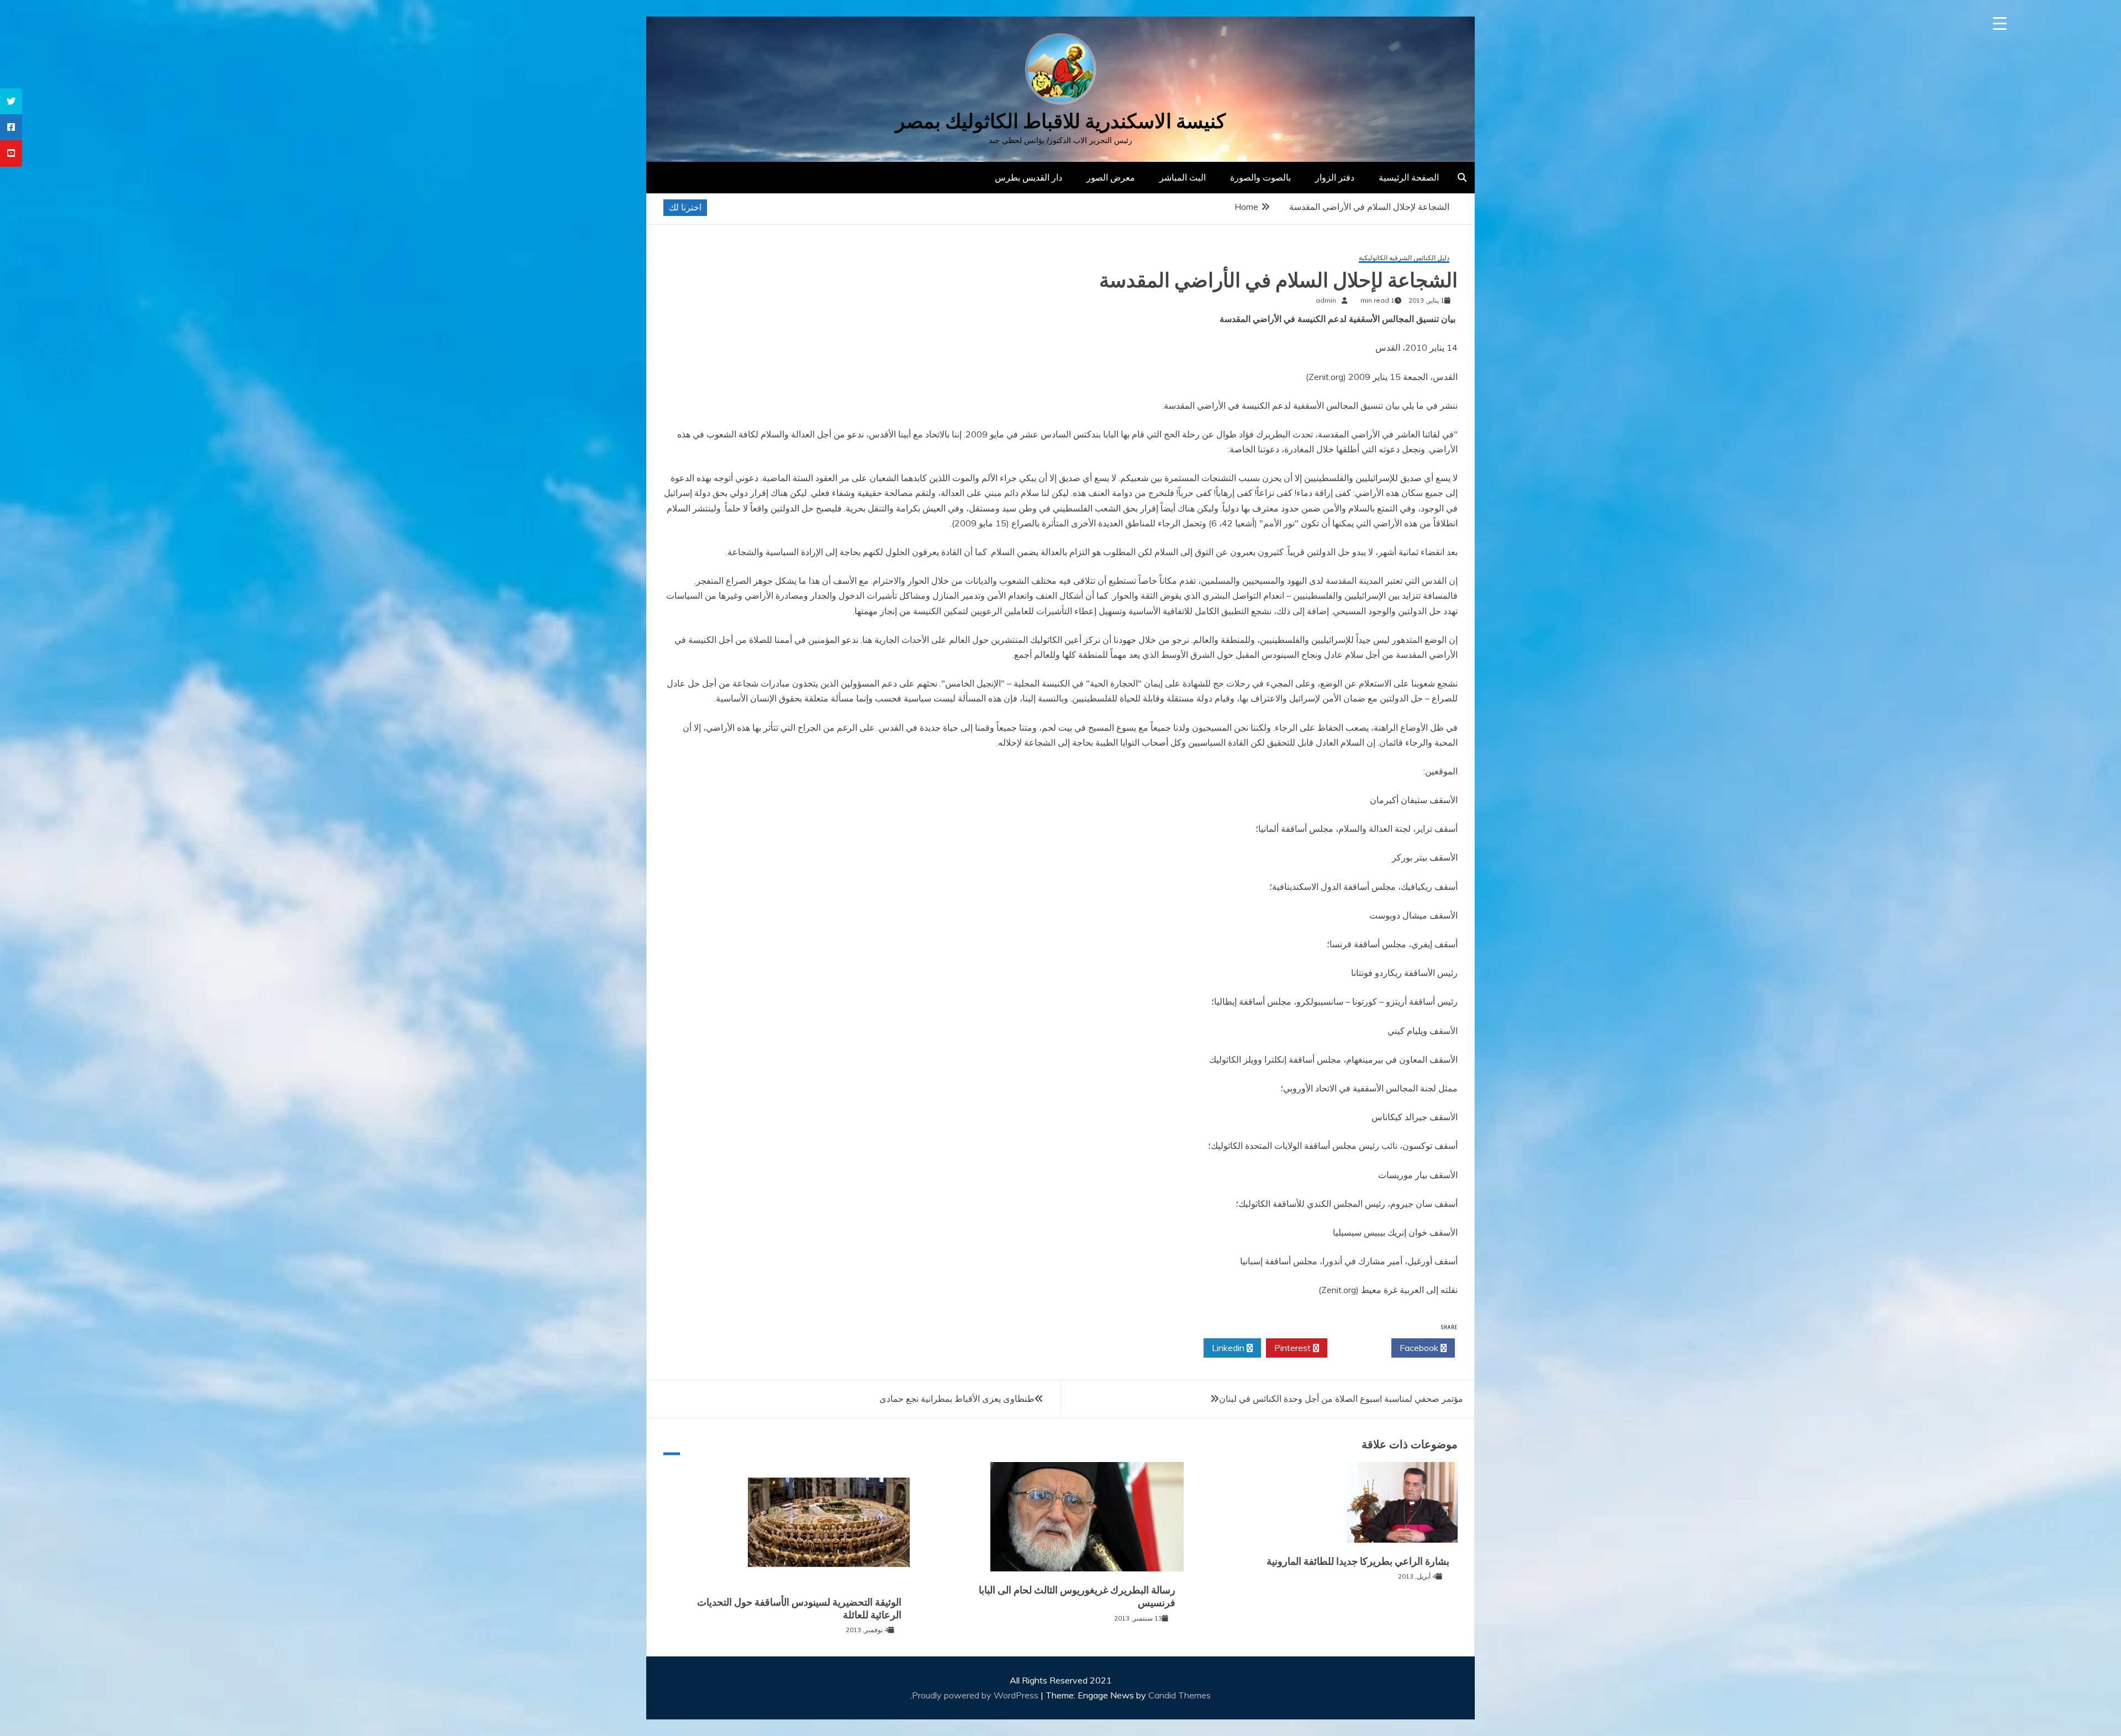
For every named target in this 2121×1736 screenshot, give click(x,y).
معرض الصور (1111, 177)
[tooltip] (11, 101)
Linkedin (1229, 1348)
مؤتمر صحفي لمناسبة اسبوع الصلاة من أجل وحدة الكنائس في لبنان (1341, 1399)
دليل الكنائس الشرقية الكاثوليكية (1404, 258)
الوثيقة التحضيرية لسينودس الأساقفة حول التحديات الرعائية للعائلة (799, 1609)
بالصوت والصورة (1260, 177)
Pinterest (1294, 1348)
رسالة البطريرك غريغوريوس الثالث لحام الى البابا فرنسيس (1077, 1597)
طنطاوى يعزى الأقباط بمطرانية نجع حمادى (957, 1399)
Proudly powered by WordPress (976, 1695)
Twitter (1356, 1348)
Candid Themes (1180, 1695)
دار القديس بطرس (1028, 177)
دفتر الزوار (1335, 177)
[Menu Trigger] (2000, 23)
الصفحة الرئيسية (1409, 177)
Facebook (1420, 1348)
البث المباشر (1183, 177)
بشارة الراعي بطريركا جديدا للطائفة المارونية (1358, 1561)
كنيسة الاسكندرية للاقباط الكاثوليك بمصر (1060, 121)
